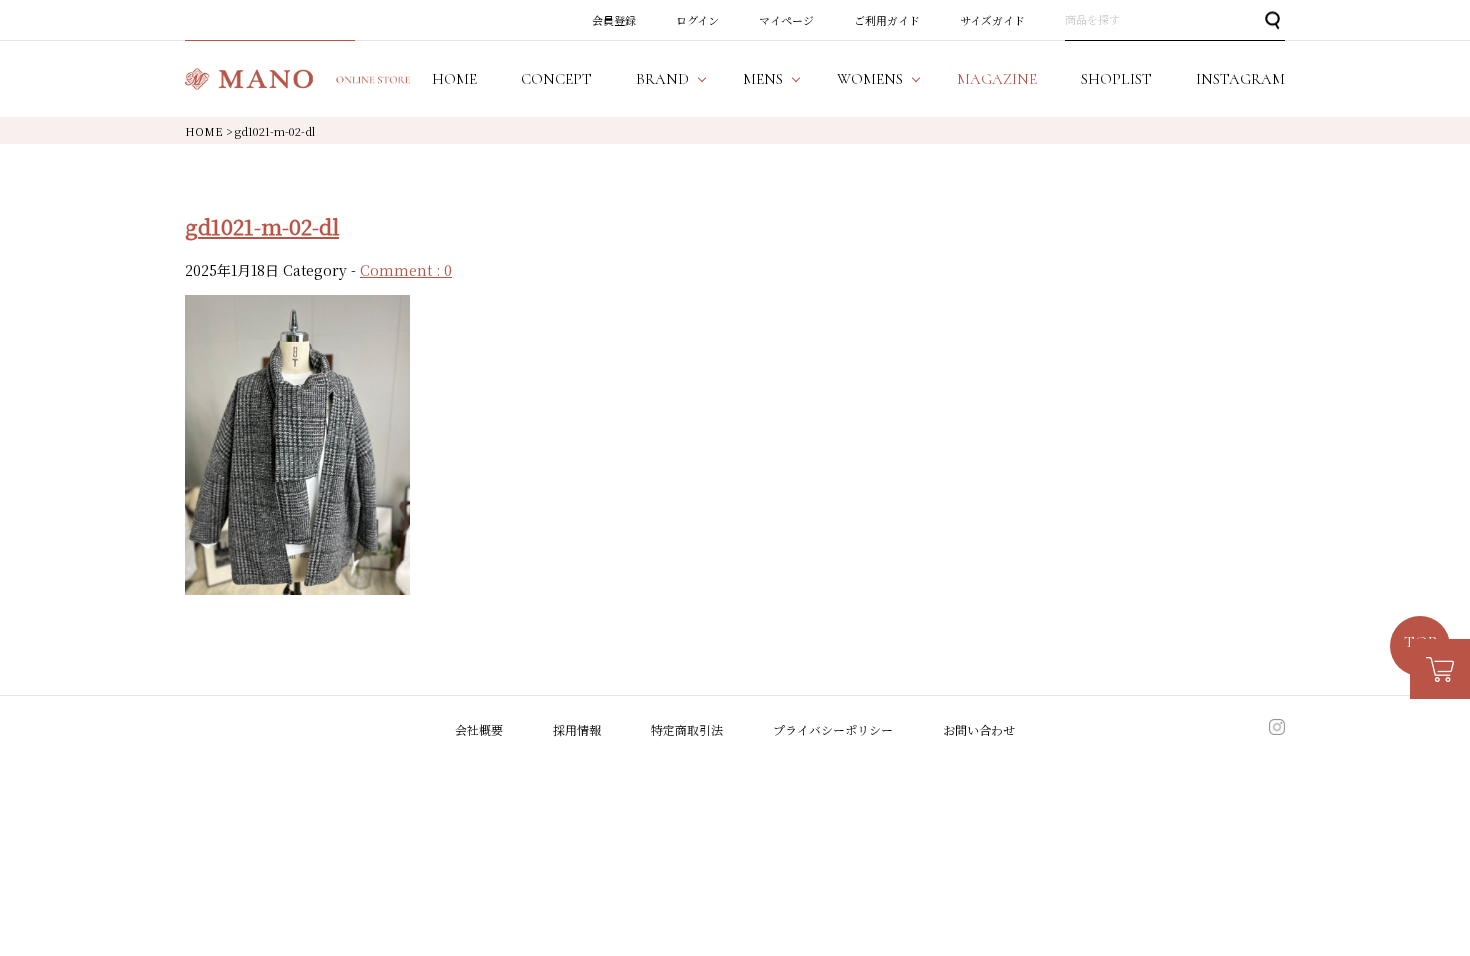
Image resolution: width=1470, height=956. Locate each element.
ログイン (697, 20)
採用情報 (577, 728)
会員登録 (614, 20)
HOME (204, 131)
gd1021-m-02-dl (262, 226)
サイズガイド (992, 20)
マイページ (786, 20)
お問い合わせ (979, 728)
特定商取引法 (687, 728)
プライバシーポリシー (833, 728)
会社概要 (479, 728)
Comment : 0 (406, 270)
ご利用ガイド (887, 20)
